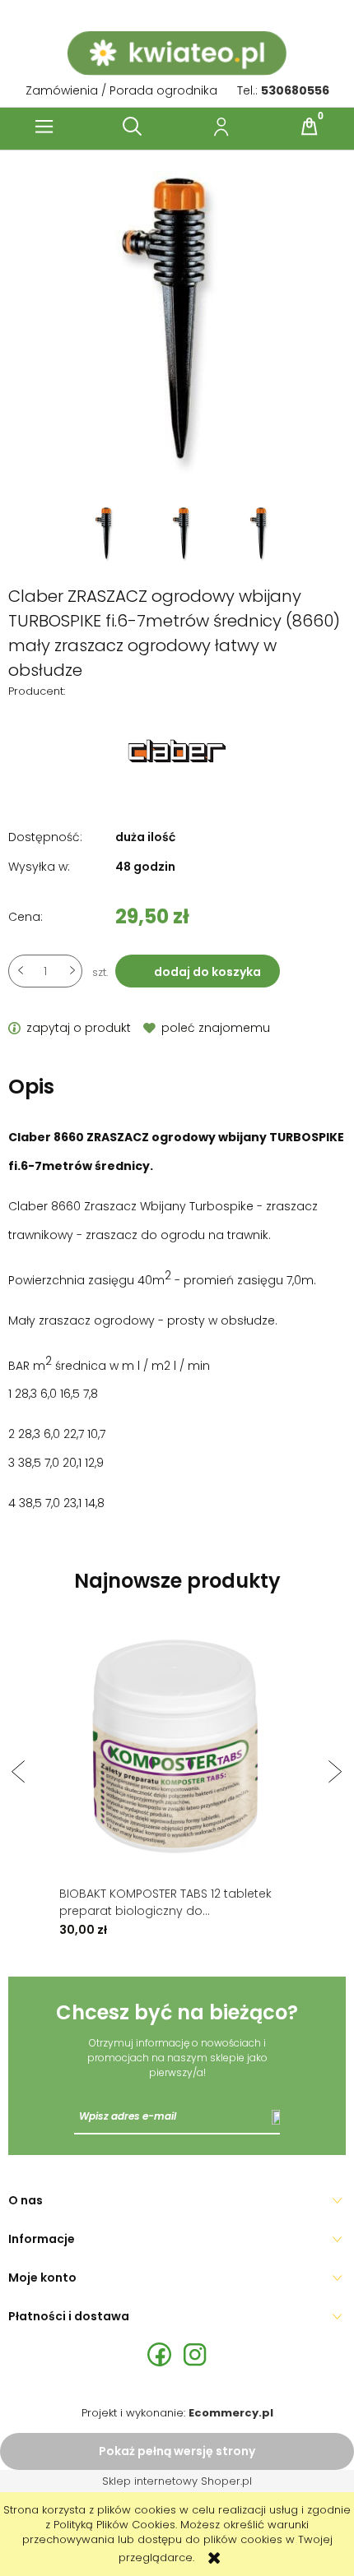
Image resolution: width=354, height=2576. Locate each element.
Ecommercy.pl (231, 2413)
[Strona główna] (177, 53)
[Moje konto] (221, 127)
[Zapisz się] (276, 2116)
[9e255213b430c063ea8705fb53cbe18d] (108, 534)
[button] (44, 127)
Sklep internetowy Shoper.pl (177, 2481)
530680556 (295, 90)
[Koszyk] (310, 127)
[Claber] (177, 750)
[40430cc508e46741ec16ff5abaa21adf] (261, 534)
